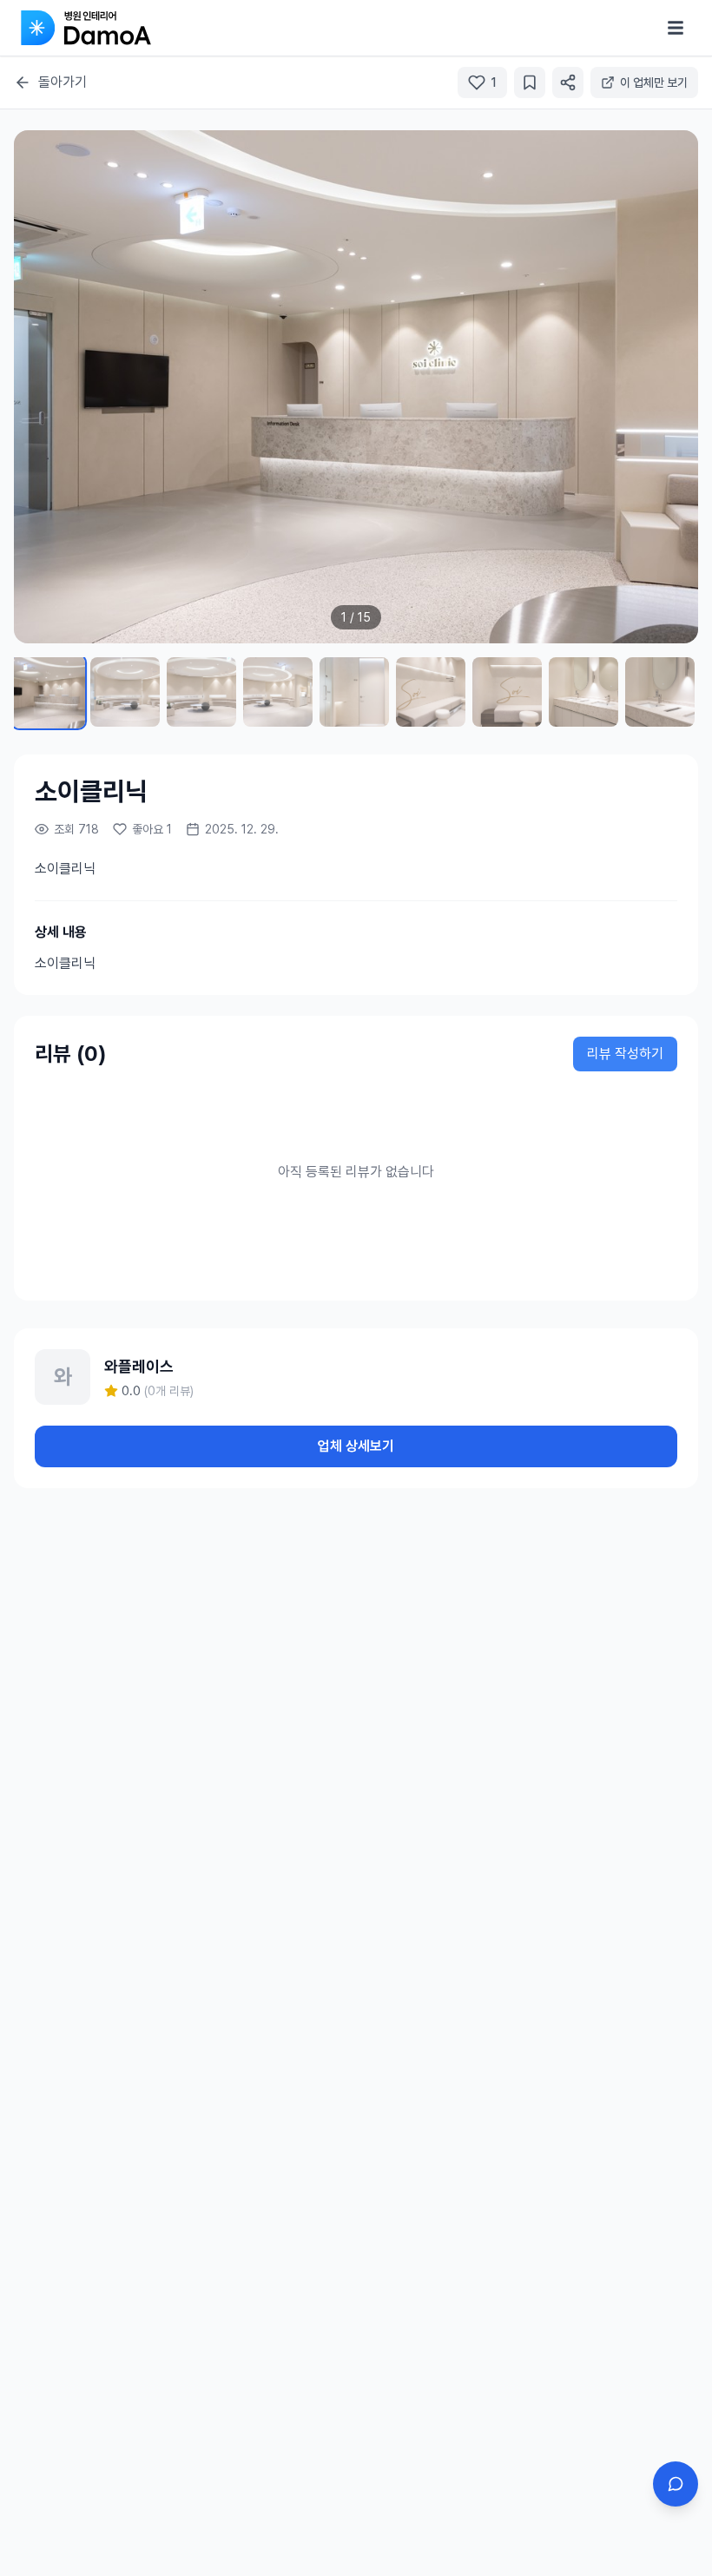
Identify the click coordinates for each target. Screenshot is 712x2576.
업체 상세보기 (356, 1446)
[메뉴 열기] (676, 28)
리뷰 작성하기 (625, 1054)
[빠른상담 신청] (676, 2484)
